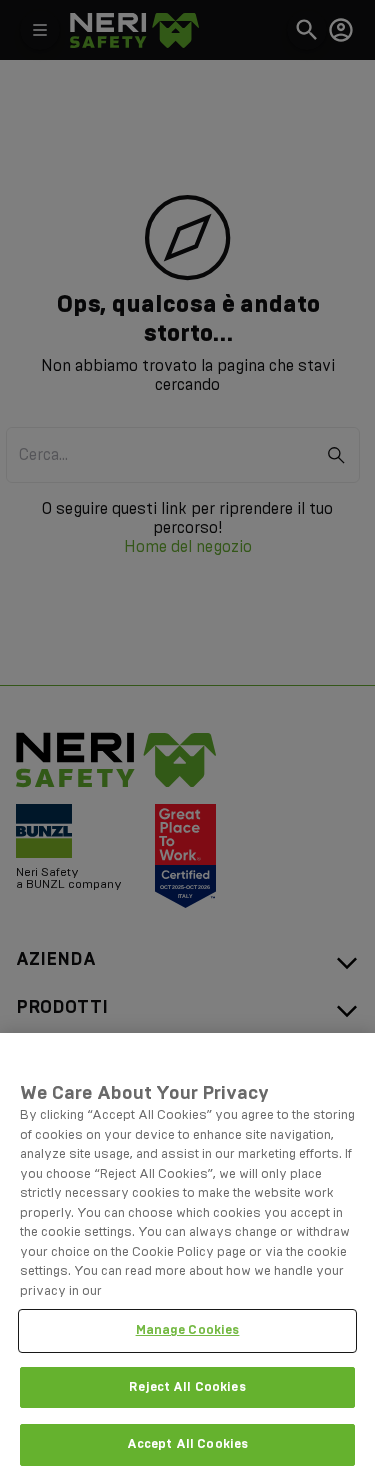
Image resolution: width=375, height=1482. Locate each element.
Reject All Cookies (187, 1387)
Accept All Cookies (187, 1444)
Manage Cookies (188, 1330)
